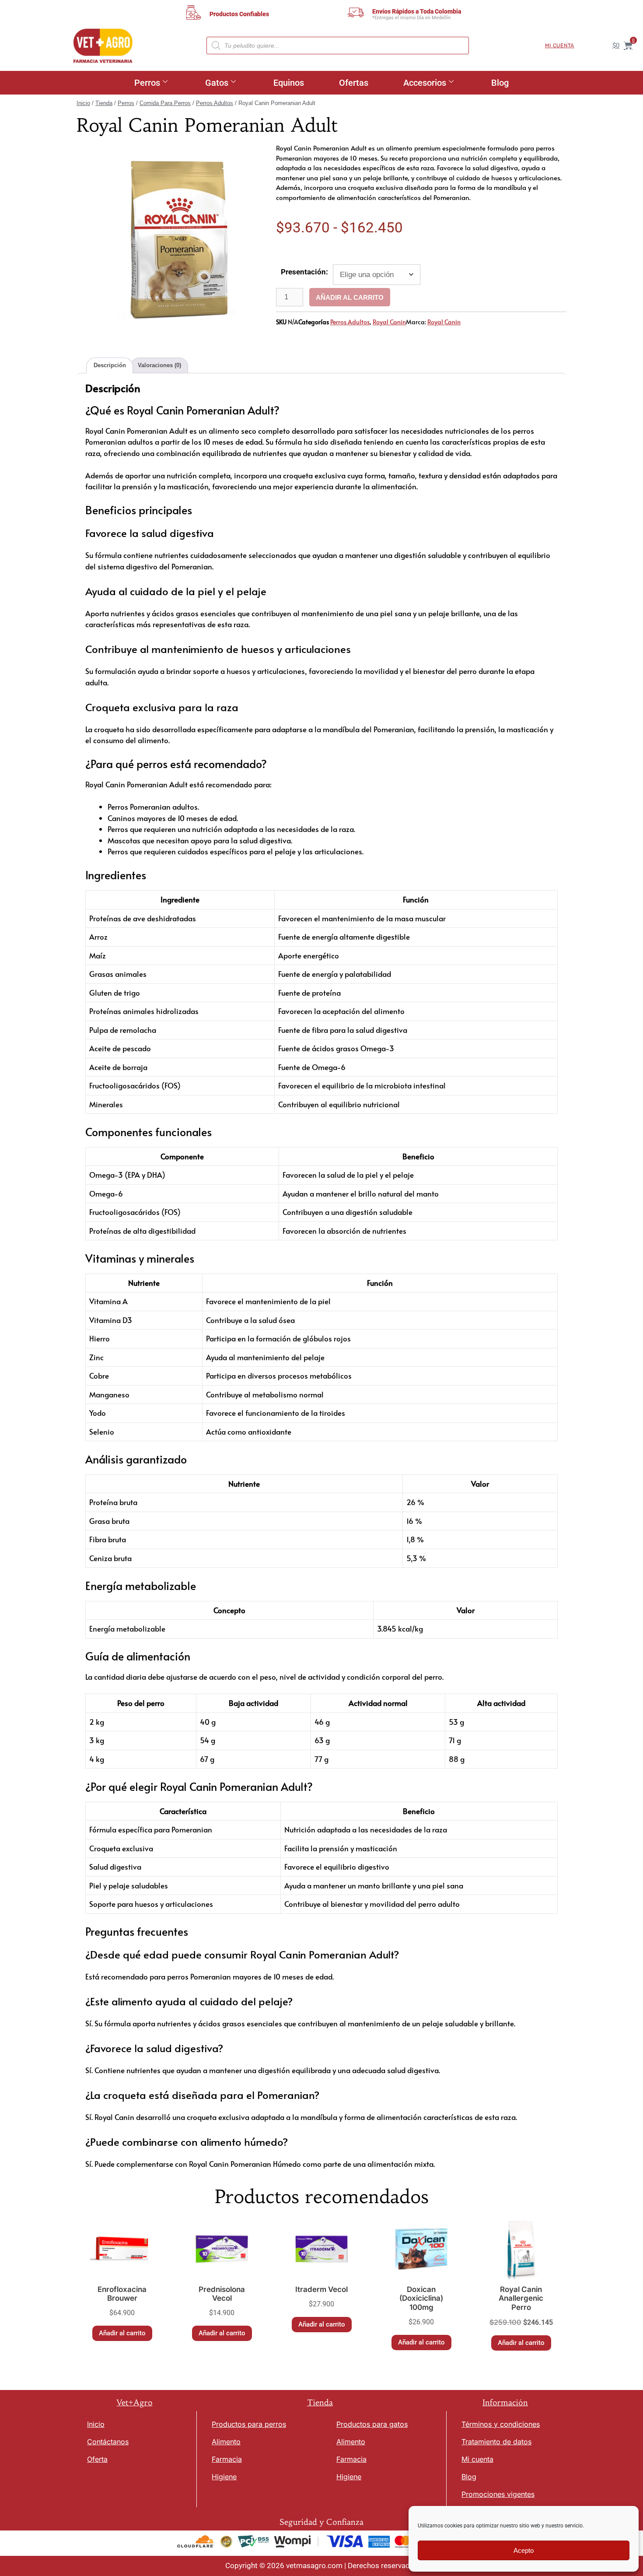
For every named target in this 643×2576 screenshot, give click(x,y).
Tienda (104, 103)
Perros (147, 83)
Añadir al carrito (350, 297)
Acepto (524, 2550)
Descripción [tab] (110, 365)
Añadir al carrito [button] (122, 2333)
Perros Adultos (215, 103)
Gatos (217, 83)
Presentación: (304, 272)
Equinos (289, 83)
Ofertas (354, 83)
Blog (500, 83)
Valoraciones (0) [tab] (159, 365)
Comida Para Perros (165, 103)
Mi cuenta (560, 46)
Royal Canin (389, 322)
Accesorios (425, 83)
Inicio (83, 103)
